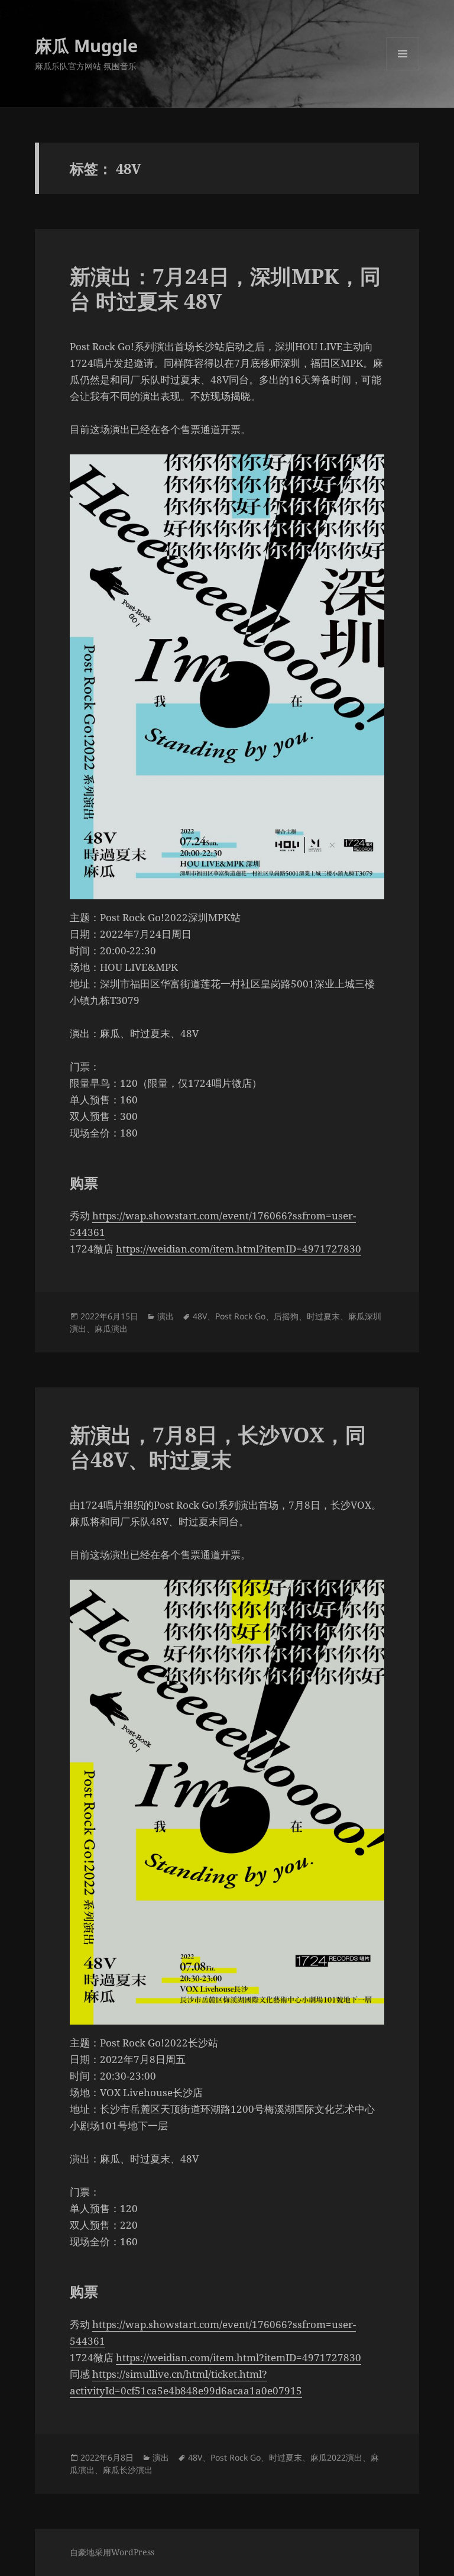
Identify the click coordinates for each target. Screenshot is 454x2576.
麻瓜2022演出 (336, 2457)
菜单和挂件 (403, 70)
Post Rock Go (240, 1316)
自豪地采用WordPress (112, 2552)
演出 (166, 1316)
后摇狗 (286, 1316)
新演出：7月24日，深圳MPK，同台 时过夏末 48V (225, 288)
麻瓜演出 (111, 1329)
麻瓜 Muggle (86, 45)
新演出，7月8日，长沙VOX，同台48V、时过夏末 (218, 1447)
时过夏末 (323, 1316)
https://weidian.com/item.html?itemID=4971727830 (239, 1249)
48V (200, 1316)
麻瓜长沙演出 (128, 2470)
